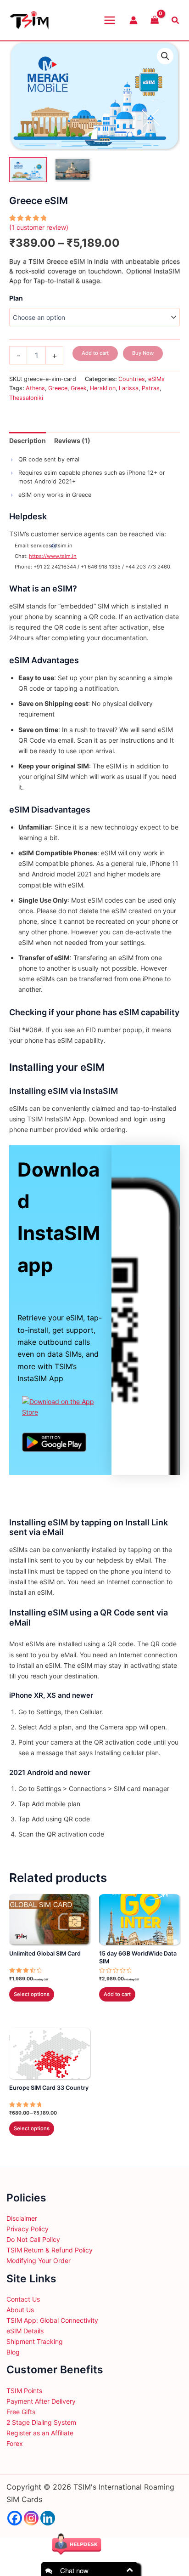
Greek (79, 388)
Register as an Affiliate (40, 2433)
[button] (165, 56)
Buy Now (143, 353)
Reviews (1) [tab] (72, 441)
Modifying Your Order (39, 2260)
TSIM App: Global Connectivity (52, 2320)
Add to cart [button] (117, 1994)
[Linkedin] (48, 2518)
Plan (16, 298)
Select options (32, 1994)
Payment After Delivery (41, 2401)
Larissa (129, 388)
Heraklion (103, 388)
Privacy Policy (28, 2229)
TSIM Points (24, 2391)
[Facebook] (15, 2518)
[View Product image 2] (72, 170)
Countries (132, 379)
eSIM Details (25, 2331)
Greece (58, 388)
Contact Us (23, 2299)
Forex (15, 2443)
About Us (20, 2310)
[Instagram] (31, 2518)
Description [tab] (28, 441)
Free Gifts (21, 2412)
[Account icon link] (133, 20)
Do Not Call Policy (33, 2239)
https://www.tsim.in (53, 556)
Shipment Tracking (35, 2341)
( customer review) (39, 227)
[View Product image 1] (28, 170)
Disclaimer (22, 2218)
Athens (35, 388)
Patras (151, 388)
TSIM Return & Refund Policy (50, 2250)
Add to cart (95, 353)
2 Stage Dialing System (41, 2422)
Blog (13, 2352)
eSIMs (156, 379)
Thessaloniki (26, 398)
